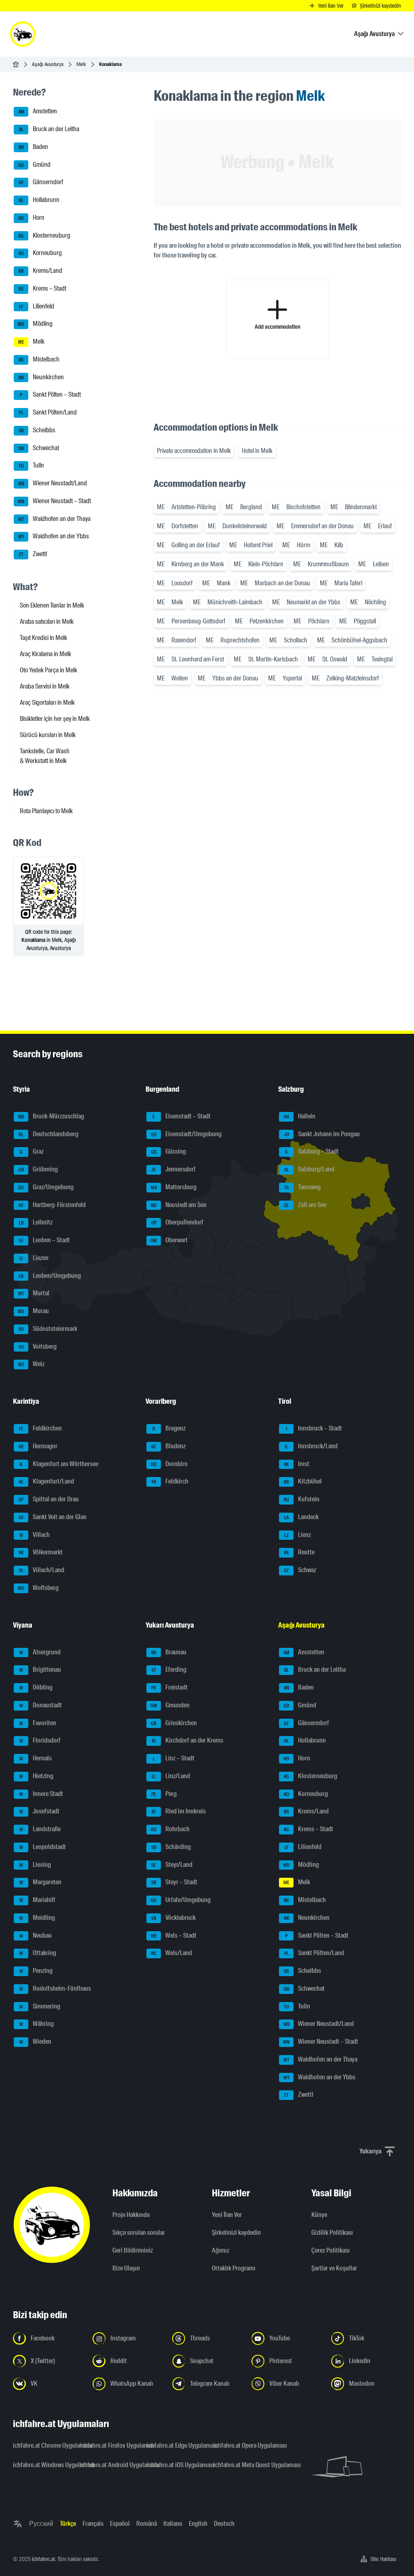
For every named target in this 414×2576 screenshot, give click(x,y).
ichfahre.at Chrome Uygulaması (41, 2445)
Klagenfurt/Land (47, 1482)
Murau (33, 1311)
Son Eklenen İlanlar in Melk (52, 605)
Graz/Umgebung (46, 1187)
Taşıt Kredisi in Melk (43, 638)
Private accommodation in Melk (194, 451)
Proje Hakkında (131, 2215)
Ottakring (38, 1953)
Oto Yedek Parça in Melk (49, 670)
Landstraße (40, 1829)
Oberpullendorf (177, 1223)
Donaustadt (41, 1705)
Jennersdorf (173, 1169)
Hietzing (37, 1776)
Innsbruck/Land (311, 1446)
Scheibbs (37, 430)
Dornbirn (169, 1464)
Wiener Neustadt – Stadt (54, 501)
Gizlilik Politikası (332, 2233)
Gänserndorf (41, 182)
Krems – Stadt (42, 288)
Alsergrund (40, 1652)
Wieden (36, 2041)
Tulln (32, 466)
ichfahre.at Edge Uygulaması (175, 2445)
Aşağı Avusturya (48, 64)
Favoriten (38, 1723)
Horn (31, 218)
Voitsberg (38, 1346)
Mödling (35, 324)
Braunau (169, 1652)
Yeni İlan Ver (227, 2215)
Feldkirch (170, 1482)
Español (120, 2524)
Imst (297, 1464)
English (198, 2524)
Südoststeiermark (48, 1329)
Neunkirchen (41, 377)
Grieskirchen (174, 1723)
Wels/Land (171, 1953)
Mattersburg (174, 1187)
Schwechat (39, 448)
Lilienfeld (37, 306)
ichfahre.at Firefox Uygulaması (108, 2445)
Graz (32, 1152)
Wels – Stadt (174, 1935)
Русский (41, 2524)
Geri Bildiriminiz (133, 2250)
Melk (81, 64)
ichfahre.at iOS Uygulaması (175, 2465)
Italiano (173, 2524)
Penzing (36, 1971)
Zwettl (33, 554)
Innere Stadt (41, 1794)
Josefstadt (40, 1812)
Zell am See (305, 1205)
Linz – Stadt (174, 1758)
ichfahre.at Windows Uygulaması (41, 2465)
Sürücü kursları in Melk (48, 735)
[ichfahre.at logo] (23, 34)
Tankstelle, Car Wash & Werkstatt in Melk (45, 756)
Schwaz (300, 1570)
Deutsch (224, 2524)
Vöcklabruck (173, 1918)
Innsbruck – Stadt (314, 1428)
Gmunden (170, 1705)
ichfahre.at (43, 2559)
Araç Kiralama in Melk (45, 654)
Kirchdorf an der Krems (188, 1741)
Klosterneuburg (45, 235)
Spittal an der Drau (49, 1499)
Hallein (300, 1116)
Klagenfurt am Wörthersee (59, 1464)
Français (93, 2524)
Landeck (302, 1517)
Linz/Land (171, 1776)
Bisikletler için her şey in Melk (55, 719)
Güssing (169, 1152)
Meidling (37, 1918)
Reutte (299, 1553)
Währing (37, 2024)
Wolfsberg (38, 1588)
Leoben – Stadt (45, 1240)
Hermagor (38, 1446)
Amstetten (38, 112)
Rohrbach (170, 1829)
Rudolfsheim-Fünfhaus (55, 1988)
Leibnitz (36, 1223)
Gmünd (34, 165)
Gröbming (38, 1169)
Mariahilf (38, 1900)
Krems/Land (41, 271)
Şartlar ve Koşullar (334, 2268)
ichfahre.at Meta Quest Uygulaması (242, 2465)
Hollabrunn (39, 200)
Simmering (40, 2006)
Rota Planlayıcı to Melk (46, 811)
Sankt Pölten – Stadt (50, 395)
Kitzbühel (303, 1482)
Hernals (36, 1758)
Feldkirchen (41, 1428)
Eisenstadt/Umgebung (187, 1134)
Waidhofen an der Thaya (55, 519)
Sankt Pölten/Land (48, 412)
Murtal (34, 1293)
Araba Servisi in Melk (45, 686)
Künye (319, 2215)
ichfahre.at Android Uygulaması (108, 2465)
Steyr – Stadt (174, 1882)
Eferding (169, 1670)
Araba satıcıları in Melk (47, 622)
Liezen (34, 1258)
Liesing (35, 1865)
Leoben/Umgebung (50, 1276)
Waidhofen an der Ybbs (54, 537)
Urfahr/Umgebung (181, 1900)
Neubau (36, 1935)
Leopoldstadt (43, 1847)
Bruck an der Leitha (49, 129)
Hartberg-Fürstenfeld (52, 1205)
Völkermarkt (41, 1553)
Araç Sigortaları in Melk (47, 702)
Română (147, 2524)
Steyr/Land (172, 1865)
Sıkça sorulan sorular (139, 2233)
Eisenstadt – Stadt (182, 1116)
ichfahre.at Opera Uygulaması (242, 2445)
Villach (35, 1535)
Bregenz (169, 1428)
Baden (34, 147)
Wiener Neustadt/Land (53, 483)
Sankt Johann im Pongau (322, 1134)
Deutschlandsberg (49, 1134)
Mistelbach (39, 359)
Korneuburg (40, 253)
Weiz (32, 1364)
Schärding (171, 1847)
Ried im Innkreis (179, 1812)
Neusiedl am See (178, 1205)
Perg (164, 1794)
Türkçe (68, 2524)
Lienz (298, 1535)
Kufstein (302, 1499)
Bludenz (168, 1446)
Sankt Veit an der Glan (53, 1517)
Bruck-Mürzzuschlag (51, 1116)
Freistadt (169, 1687)
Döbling (36, 1687)
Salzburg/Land (309, 1169)
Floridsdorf (40, 1741)
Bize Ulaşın (126, 2268)
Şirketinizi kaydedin (236, 2233)
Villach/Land (42, 1570)
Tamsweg (303, 1187)
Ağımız (221, 2250)
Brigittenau (40, 1670)
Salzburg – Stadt (312, 1152)
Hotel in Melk (257, 451)
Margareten (41, 1882)
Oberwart (169, 1240)
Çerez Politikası (331, 2250)
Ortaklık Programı (234, 2268)
